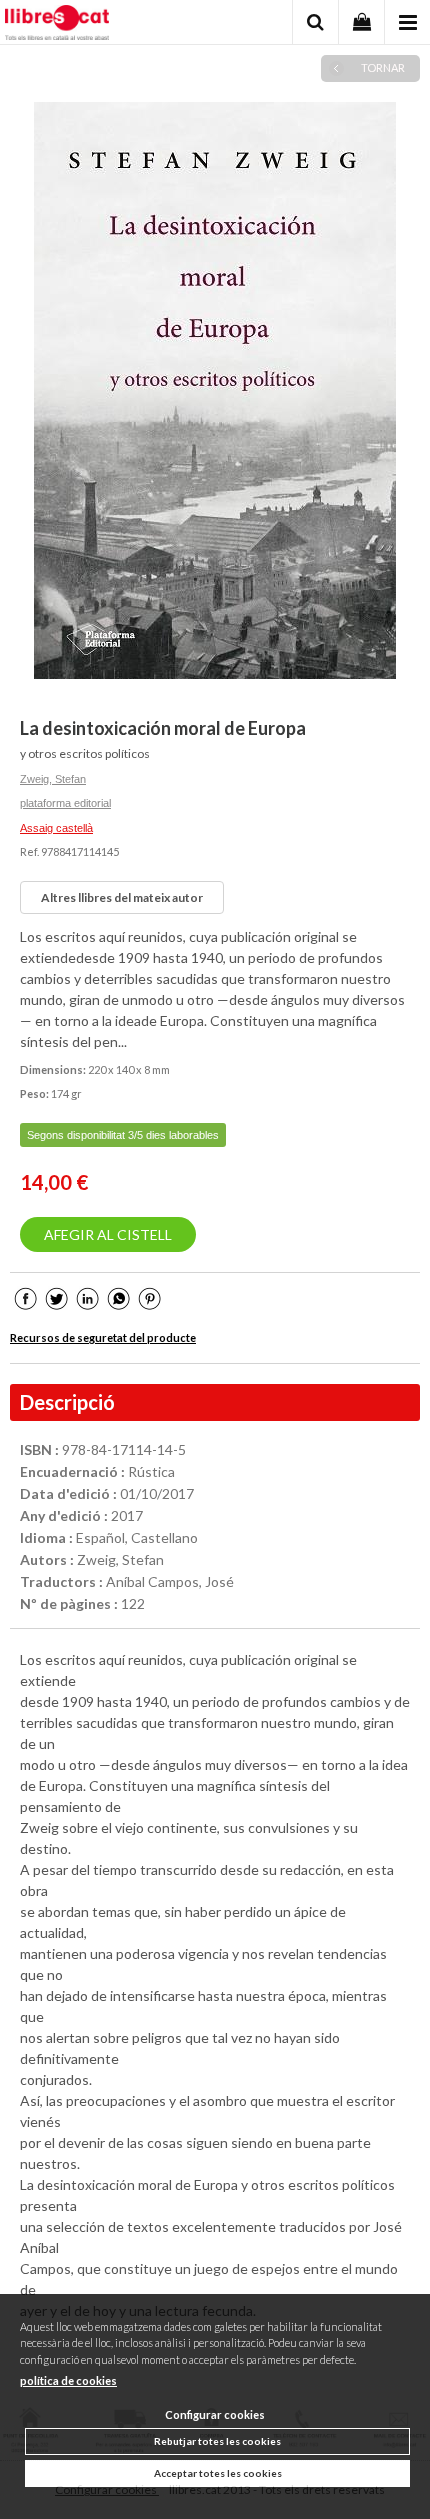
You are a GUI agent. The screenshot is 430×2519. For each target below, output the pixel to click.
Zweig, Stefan (53, 779)
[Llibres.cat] (57, 25)
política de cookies (68, 2380)
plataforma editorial (65, 803)
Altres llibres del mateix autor (122, 897)
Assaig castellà (56, 828)
